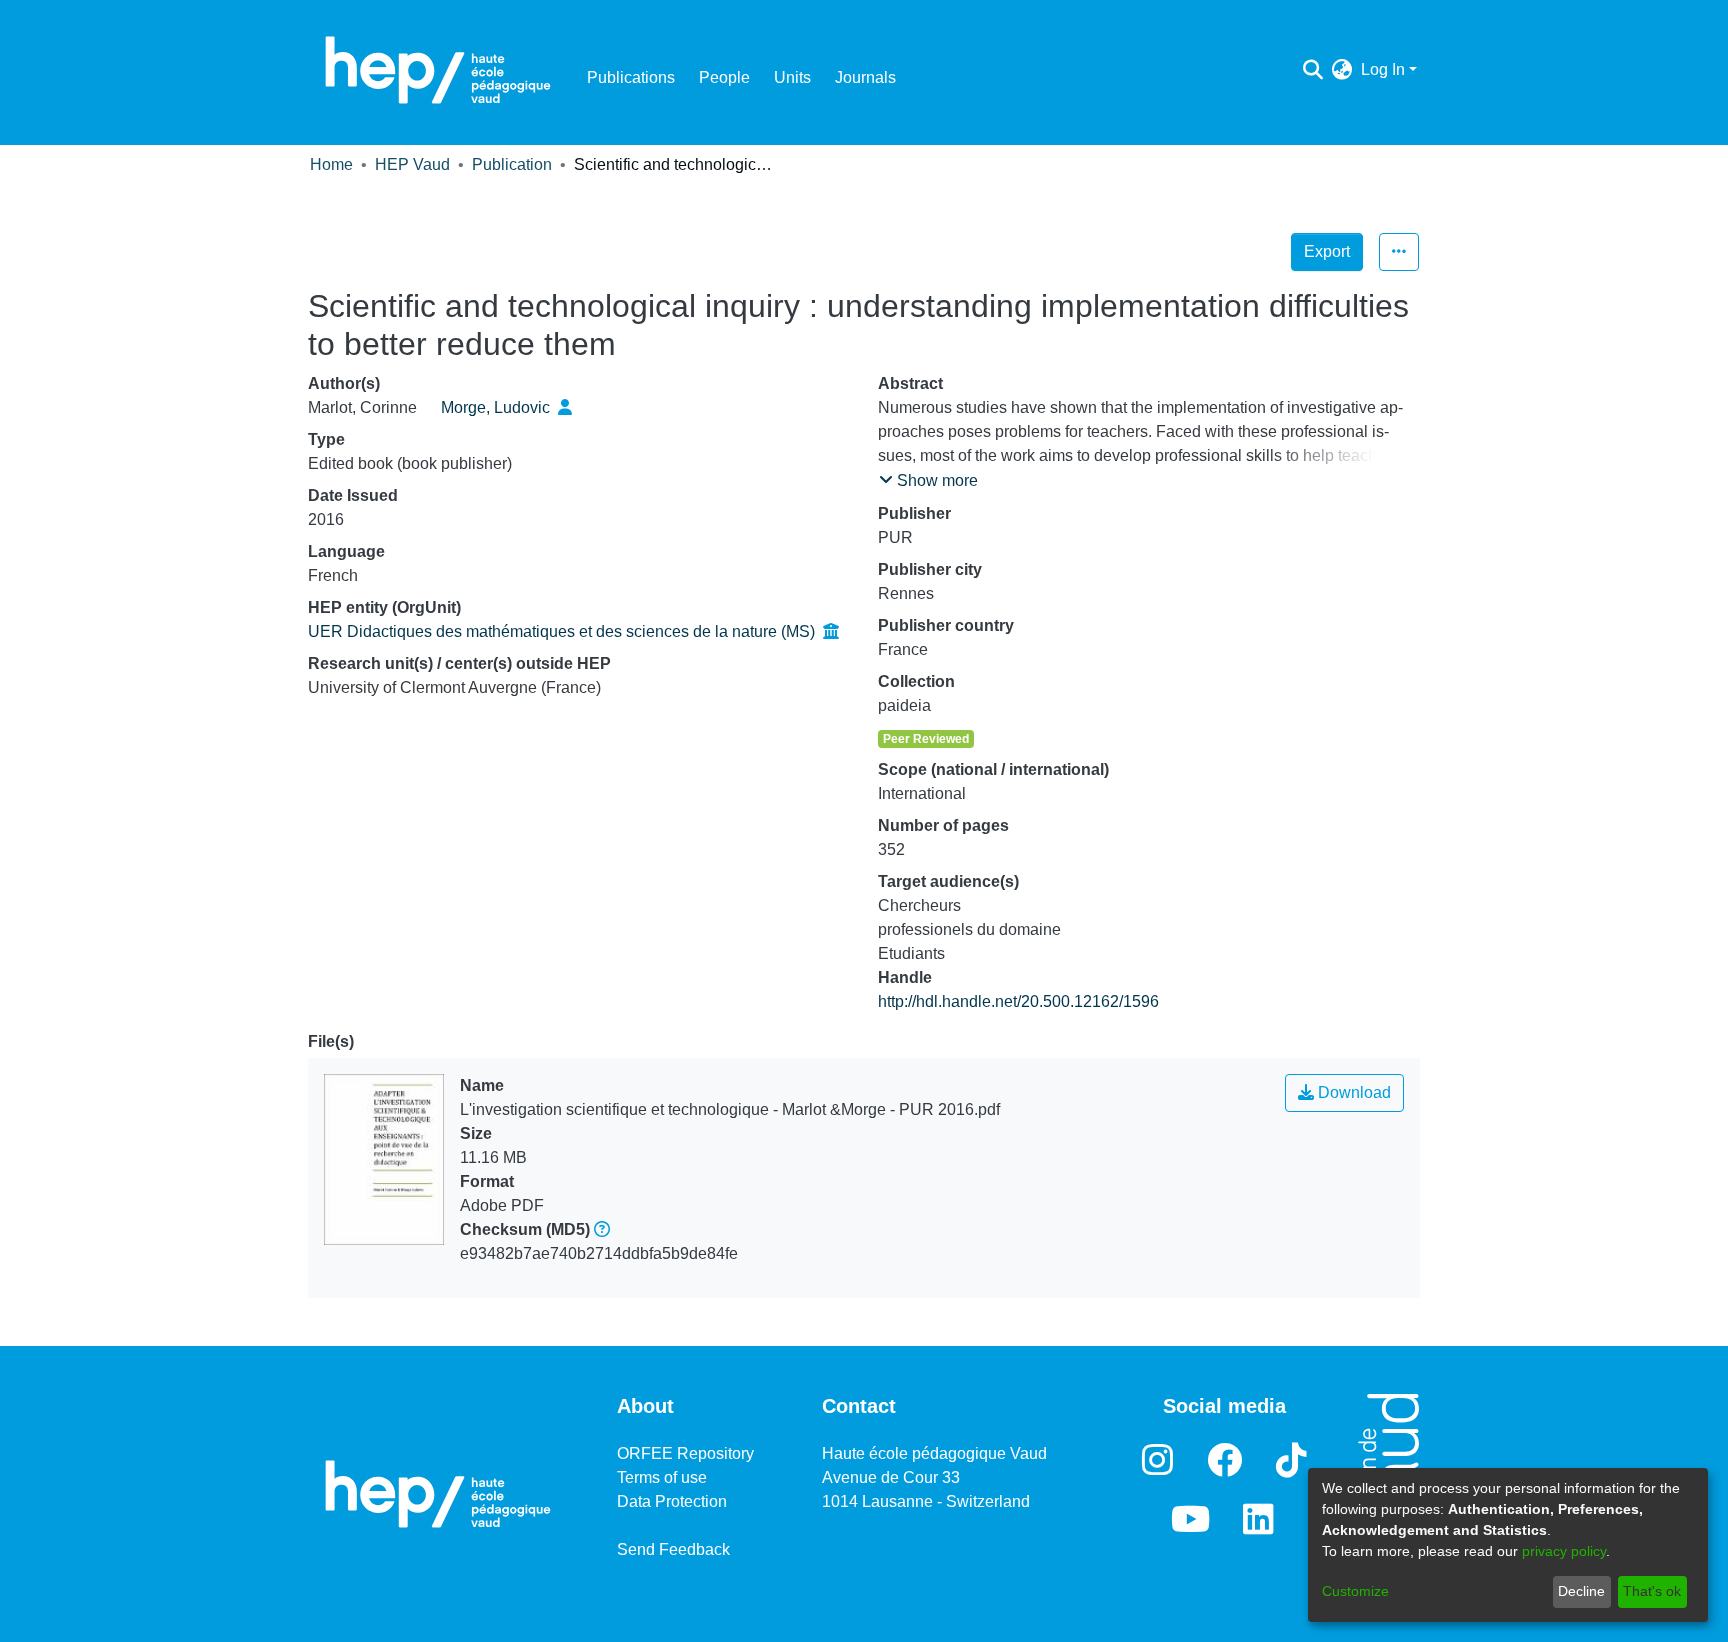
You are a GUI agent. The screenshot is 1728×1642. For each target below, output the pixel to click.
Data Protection (672, 1501)
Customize (1355, 1591)
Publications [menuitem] (631, 77)
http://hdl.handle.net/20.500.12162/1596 (1018, 1001)
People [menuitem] (724, 77)
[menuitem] (1342, 70)
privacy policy (1564, 1551)
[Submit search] (1313, 70)
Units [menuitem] (792, 77)
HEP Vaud (412, 164)
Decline (1581, 1591)
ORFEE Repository (685, 1453)
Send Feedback (673, 1549)
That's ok (1652, 1591)
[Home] (438, 70)
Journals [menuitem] (865, 77)
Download (1352, 1092)
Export (1327, 251)
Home (331, 164)
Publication (512, 164)
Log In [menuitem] (1383, 69)
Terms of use (662, 1477)
